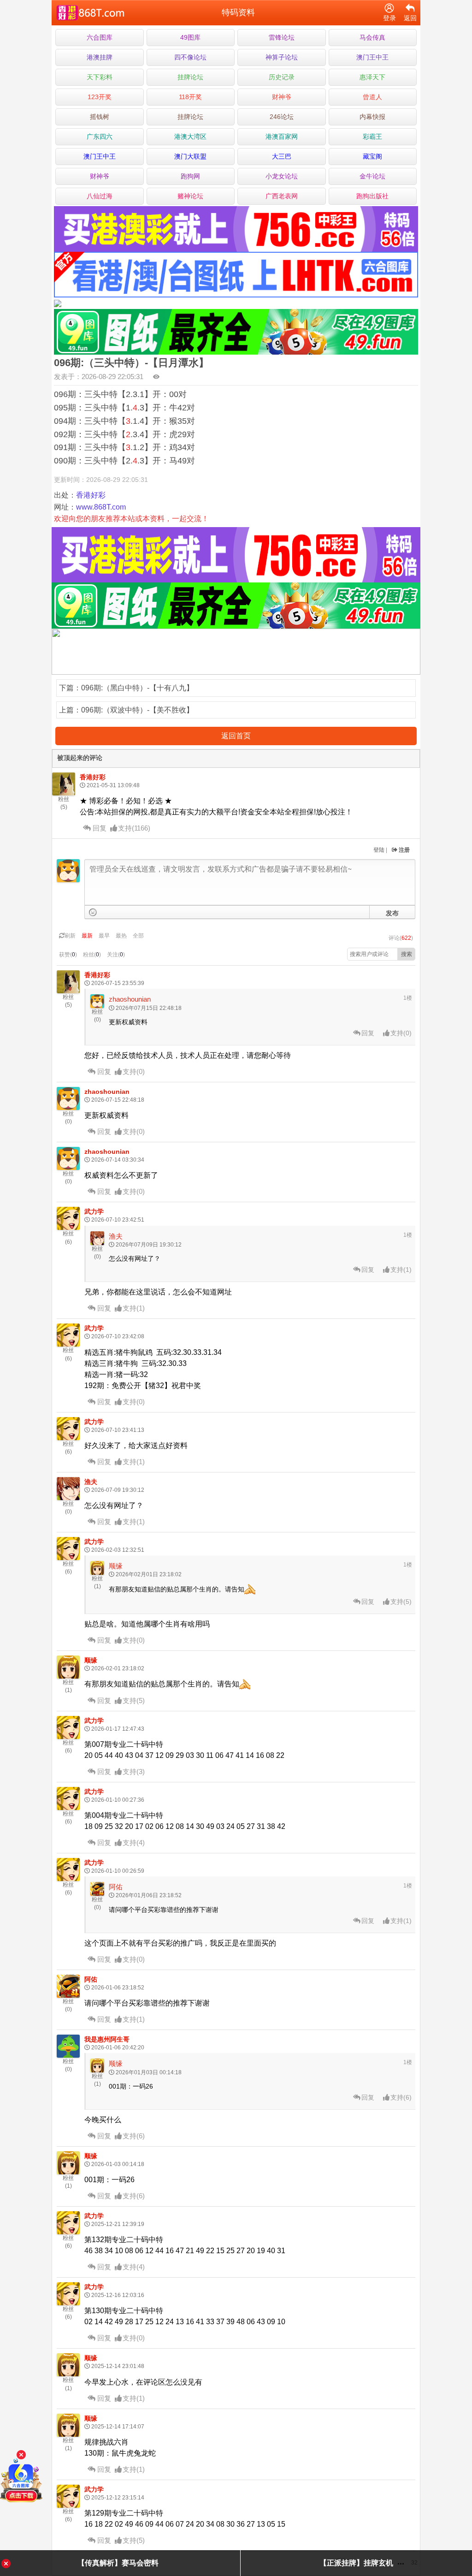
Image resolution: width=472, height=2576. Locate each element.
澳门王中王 (372, 57)
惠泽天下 (372, 77)
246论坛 (282, 117)
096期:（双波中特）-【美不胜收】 (137, 710)
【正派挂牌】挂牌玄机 (356, 2563)
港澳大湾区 (190, 137)
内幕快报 (372, 117)
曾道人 (372, 97)
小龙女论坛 (282, 176)
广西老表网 (282, 196)
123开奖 (100, 97)
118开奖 (190, 97)
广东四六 (100, 137)
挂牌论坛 (190, 77)
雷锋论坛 (282, 37)
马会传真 (372, 37)
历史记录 (282, 77)
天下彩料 (100, 77)
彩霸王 (372, 137)
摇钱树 (100, 117)
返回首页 (236, 736)
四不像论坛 (190, 57)
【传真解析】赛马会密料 (118, 2563)
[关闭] (21, 2455)
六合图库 (100, 37)
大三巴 (282, 156)
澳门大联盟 (190, 156)
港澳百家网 (282, 137)
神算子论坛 (282, 57)
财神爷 (282, 97)
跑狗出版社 (372, 196)
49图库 (190, 37)
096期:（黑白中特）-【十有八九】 (137, 688)
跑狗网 (190, 176)
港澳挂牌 (100, 57)
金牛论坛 (372, 176)
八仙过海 (100, 196)
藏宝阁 (372, 156)
